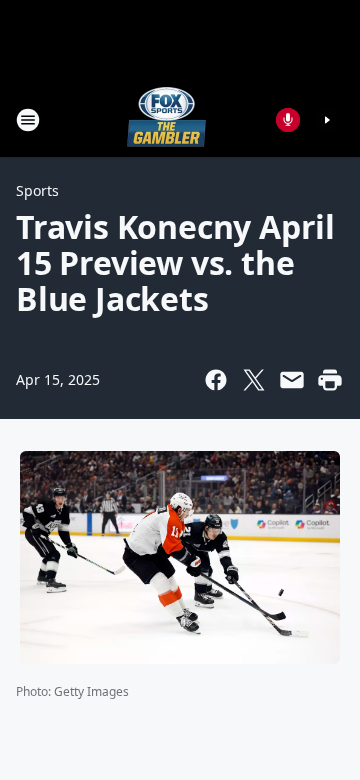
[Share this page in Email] (292, 380)
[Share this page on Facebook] (216, 380)
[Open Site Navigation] (28, 120)
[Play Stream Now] (327, 120)
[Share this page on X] (254, 380)
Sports (37, 190)
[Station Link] (166, 119)
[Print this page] (330, 380)
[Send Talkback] (288, 120)
